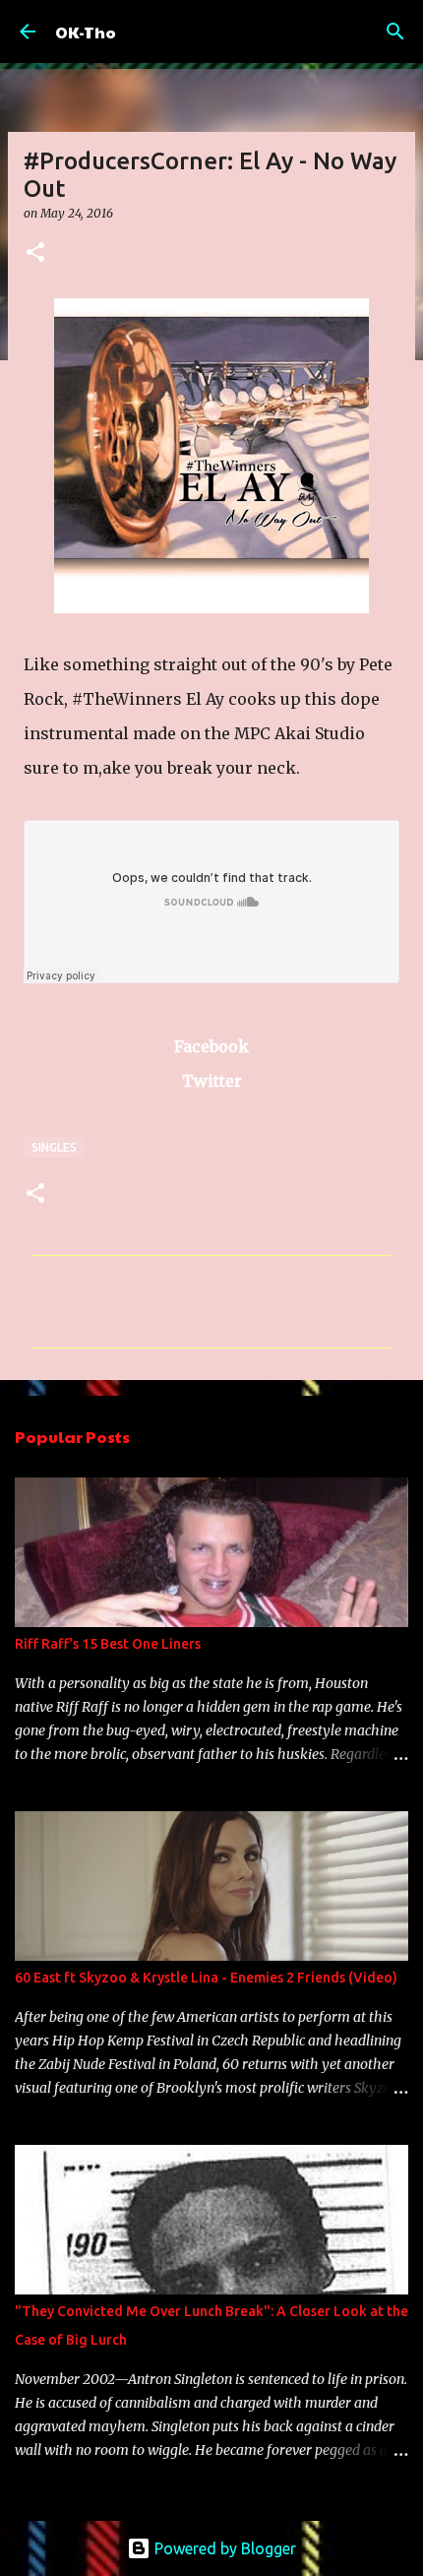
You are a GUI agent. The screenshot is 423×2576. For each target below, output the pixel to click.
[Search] (395, 31)
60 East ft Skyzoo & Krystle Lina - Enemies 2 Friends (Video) (206, 1978)
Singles (54, 1147)
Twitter (212, 1081)
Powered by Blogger (223, 2548)
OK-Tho (86, 32)
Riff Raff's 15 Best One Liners (108, 1644)
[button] (35, 253)
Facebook (211, 1046)
